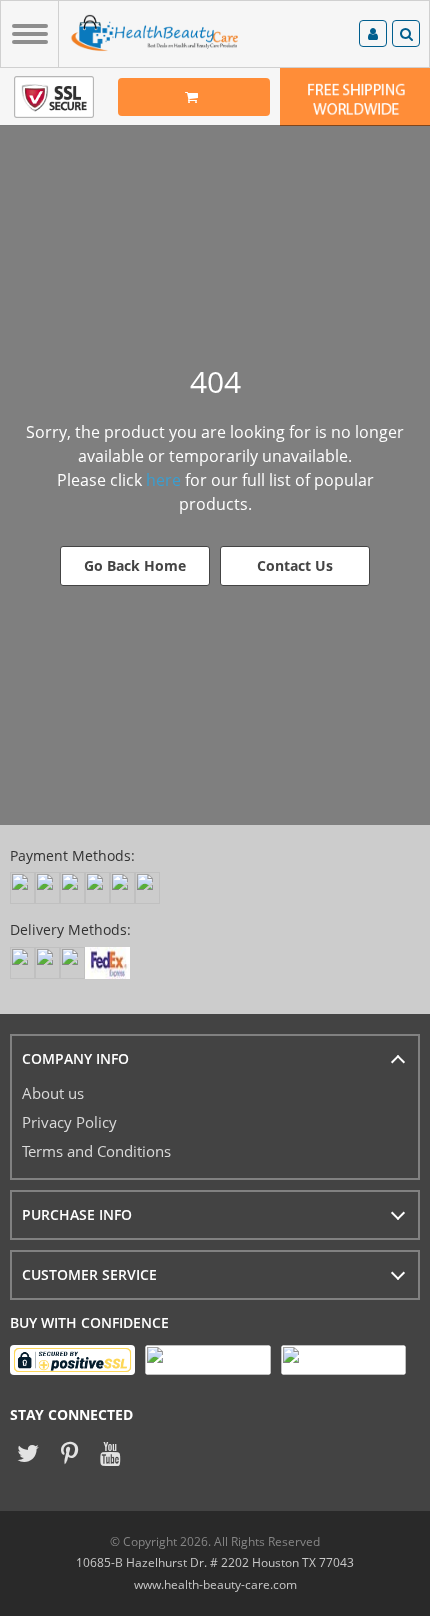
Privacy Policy (69, 1122)
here (163, 480)
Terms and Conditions (96, 1151)
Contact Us (295, 565)
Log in (373, 36)
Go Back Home (135, 565)
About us (53, 1093)
